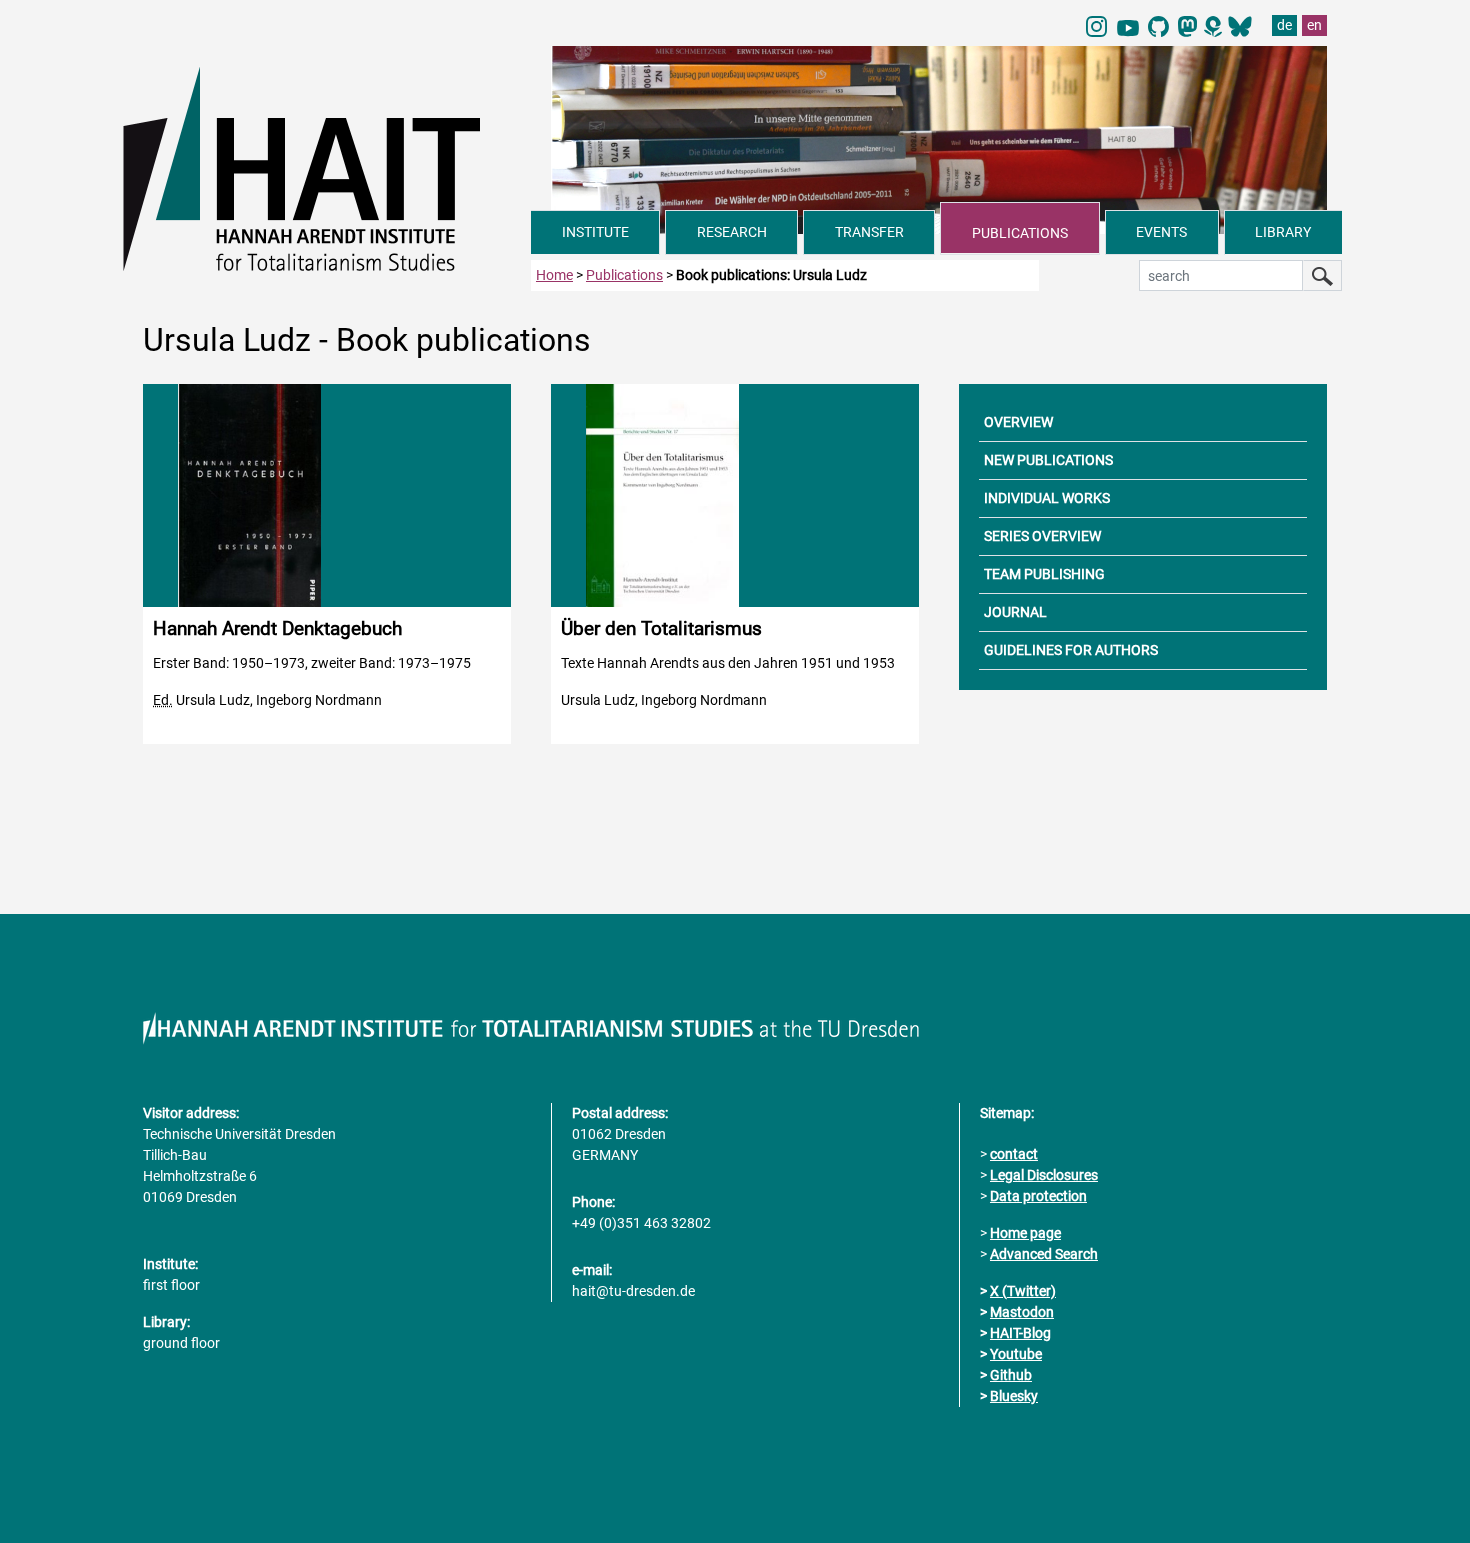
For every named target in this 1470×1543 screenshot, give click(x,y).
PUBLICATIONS (1020, 233)
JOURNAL (1015, 612)
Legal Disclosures (1044, 1175)
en (1314, 25)
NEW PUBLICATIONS (1048, 460)
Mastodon (1022, 1312)
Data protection (1038, 1196)
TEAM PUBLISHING (1044, 574)
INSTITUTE (595, 232)
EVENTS (1161, 232)
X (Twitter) (1023, 1291)
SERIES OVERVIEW (1042, 536)
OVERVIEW (1018, 422)
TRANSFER (869, 232)
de (1284, 25)
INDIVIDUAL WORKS (1047, 498)
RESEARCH (732, 232)
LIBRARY (1283, 232)
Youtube (1016, 1354)
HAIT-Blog (1020, 1333)
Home (554, 275)
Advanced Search (1044, 1254)
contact (1014, 1154)
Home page (1025, 1233)
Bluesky (1014, 1396)
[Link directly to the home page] (327, 168)
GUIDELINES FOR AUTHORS (1071, 650)
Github (1011, 1375)
